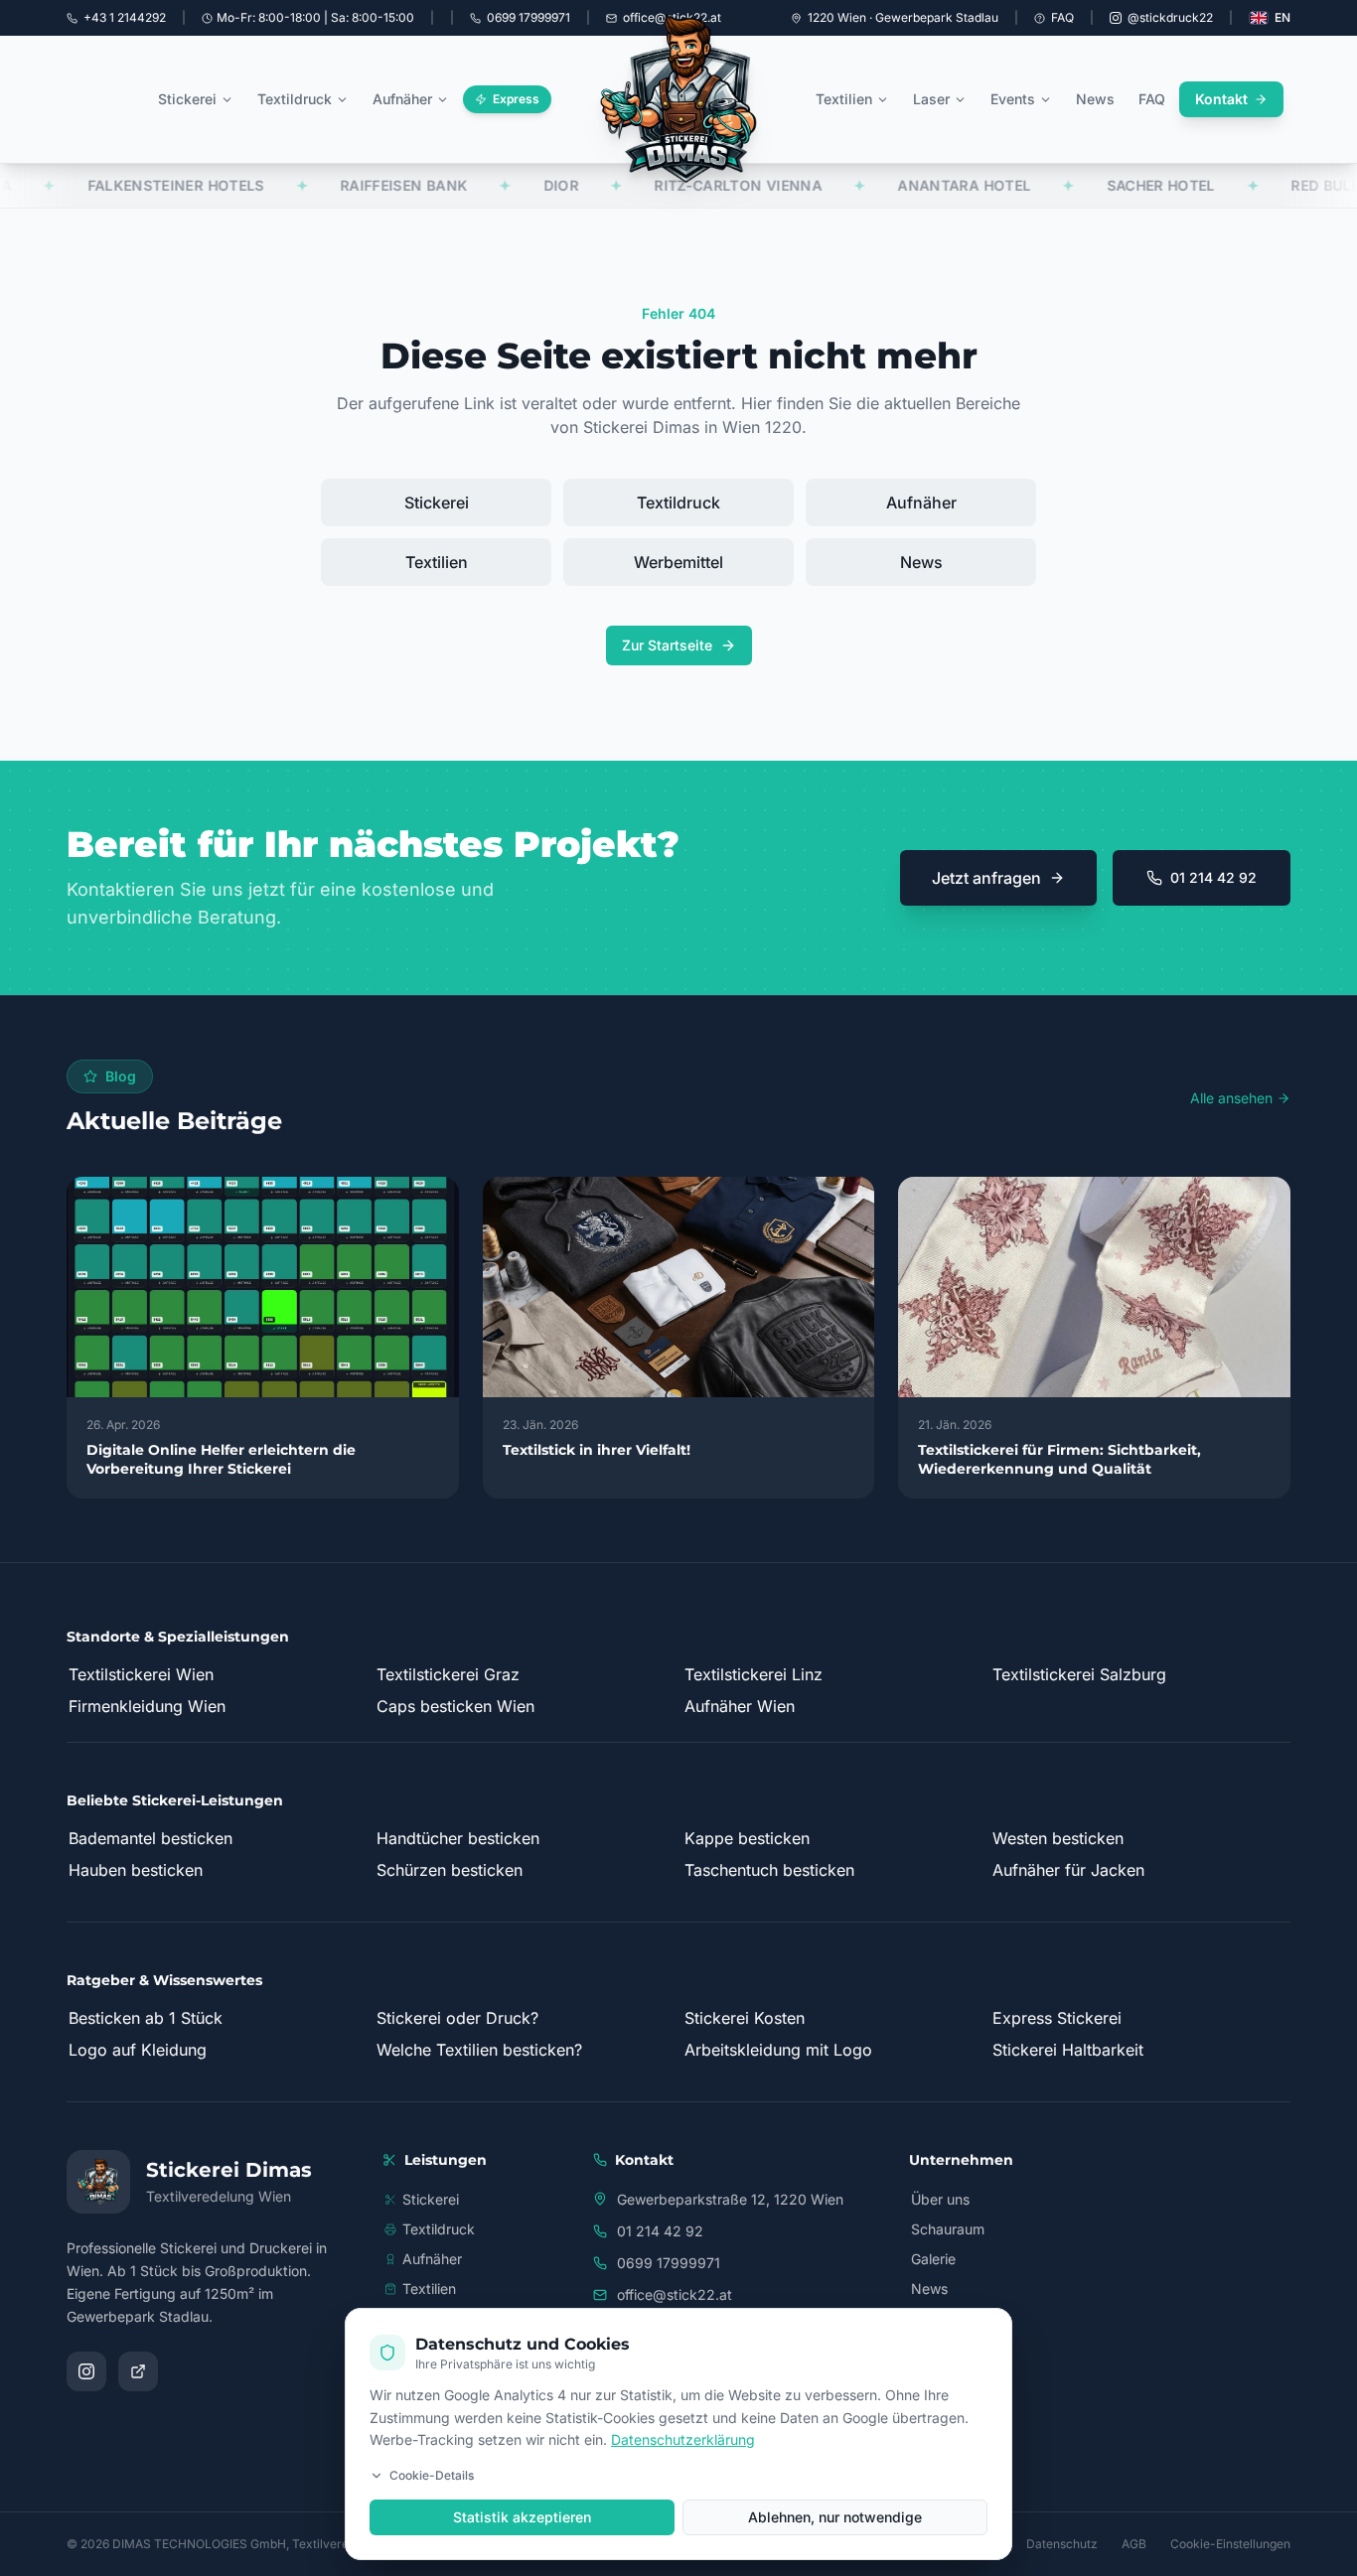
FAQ (1062, 17)
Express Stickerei (1057, 2018)
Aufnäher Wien (740, 1706)
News (1095, 99)
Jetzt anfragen (986, 878)
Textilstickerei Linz (754, 1674)
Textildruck (295, 99)
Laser (931, 99)
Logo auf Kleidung (138, 2050)
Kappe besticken (747, 1838)
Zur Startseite (667, 645)
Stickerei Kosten (745, 2018)
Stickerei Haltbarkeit (1068, 2050)
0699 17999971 (669, 2263)
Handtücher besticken (458, 1838)
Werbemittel (678, 562)
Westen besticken (1058, 1838)
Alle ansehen (1231, 1098)
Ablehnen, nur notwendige (835, 2517)
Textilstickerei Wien (141, 1674)
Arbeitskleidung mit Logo (778, 2050)
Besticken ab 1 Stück (146, 2018)
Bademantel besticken (151, 1838)
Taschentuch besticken (769, 1870)
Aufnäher (402, 99)
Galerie (933, 2259)
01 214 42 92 (1213, 877)
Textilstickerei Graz (448, 1674)
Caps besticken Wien (455, 1706)
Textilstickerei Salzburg (1079, 1674)
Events (1013, 99)
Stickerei (187, 99)
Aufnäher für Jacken (1068, 1870)
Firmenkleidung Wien (147, 1706)
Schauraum (948, 2229)
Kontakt (1221, 99)
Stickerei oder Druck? (457, 2018)
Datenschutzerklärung (683, 2439)
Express (516, 99)
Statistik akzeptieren (522, 2517)
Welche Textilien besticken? (479, 2050)
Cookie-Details (432, 2475)
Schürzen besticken (450, 1870)
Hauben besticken (136, 1870)
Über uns (940, 2199)
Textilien (844, 99)
